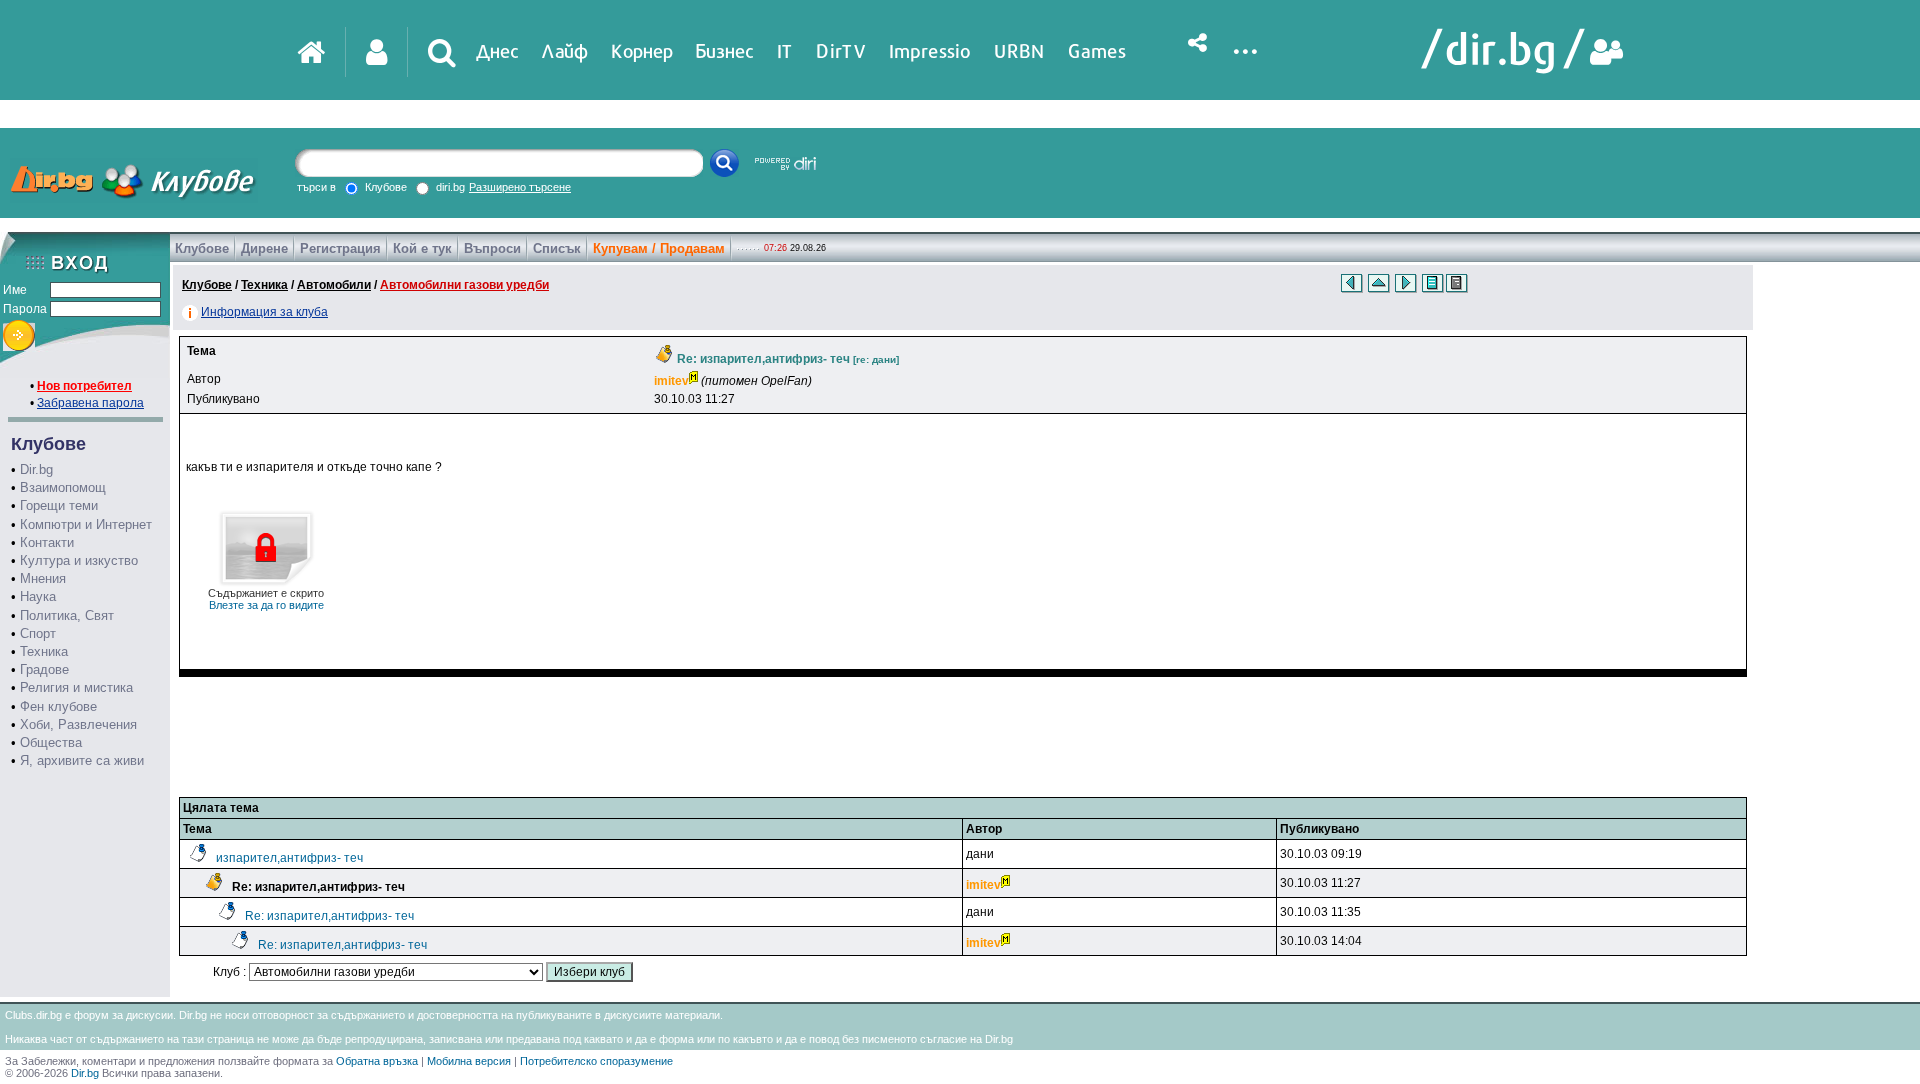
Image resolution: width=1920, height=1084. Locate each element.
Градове (44, 669)
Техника (44, 651)
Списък (557, 248)
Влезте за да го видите (266, 599)
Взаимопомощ (63, 487)
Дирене (264, 248)
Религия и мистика (76, 687)
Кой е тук (422, 248)
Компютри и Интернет (86, 524)
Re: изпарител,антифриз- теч (329, 916)
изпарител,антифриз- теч (289, 858)
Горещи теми (59, 505)
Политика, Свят (67, 615)
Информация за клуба (264, 312)
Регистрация (340, 248)
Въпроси (492, 248)
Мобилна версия (469, 1061)
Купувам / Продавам (659, 248)
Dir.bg (36, 469)
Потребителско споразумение (596, 1061)
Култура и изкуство (79, 560)
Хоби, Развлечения (78, 724)
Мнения (43, 578)
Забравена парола (90, 403)
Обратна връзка (377, 1061)
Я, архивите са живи (82, 760)
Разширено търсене (520, 187)
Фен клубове (58, 706)
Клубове (202, 248)
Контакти (47, 542)
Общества (51, 742)
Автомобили (334, 285)
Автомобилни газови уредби (464, 285)
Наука (38, 596)
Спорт (38, 633)
